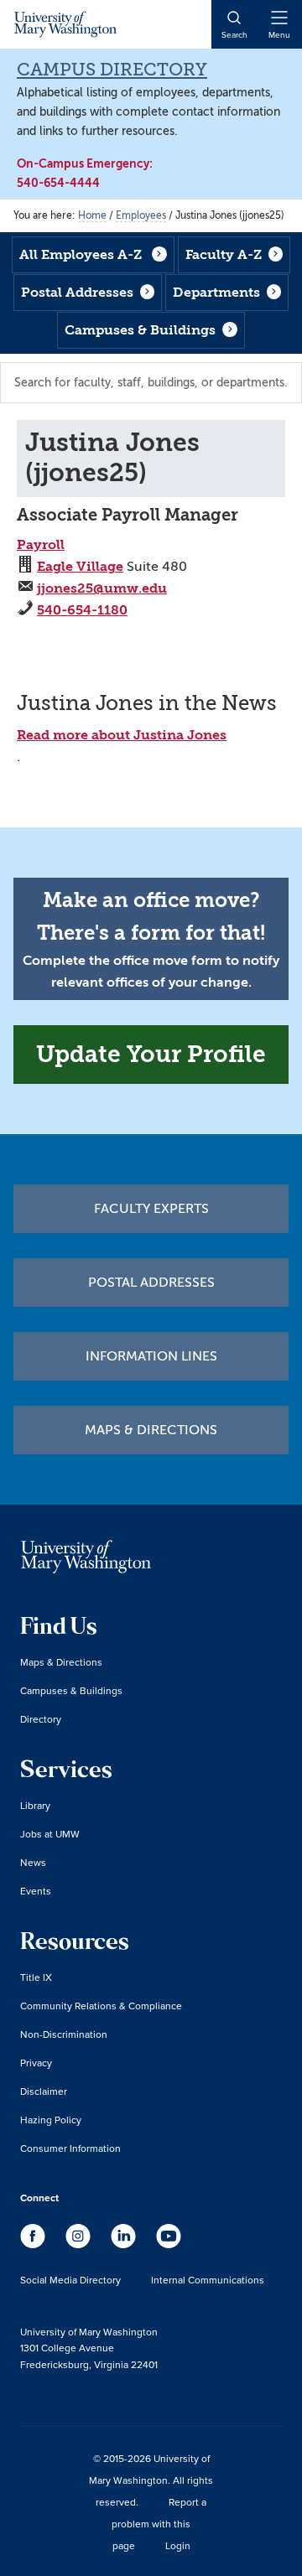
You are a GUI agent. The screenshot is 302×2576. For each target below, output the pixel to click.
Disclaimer (44, 2091)
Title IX (36, 1977)
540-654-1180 (82, 610)
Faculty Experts (151, 1209)
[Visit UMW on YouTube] (169, 2244)
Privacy (36, 2063)
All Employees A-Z (81, 254)
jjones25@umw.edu (102, 588)
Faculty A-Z (224, 254)
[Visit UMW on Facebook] (34, 2244)
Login (178, 2545)
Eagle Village (80, 566)
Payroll (41, 544)
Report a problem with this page (159, 2524)
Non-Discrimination (64, 2034)
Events (36, 1891)
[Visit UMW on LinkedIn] (125, 2244)
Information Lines (151, 1356)
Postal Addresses (77, 292)
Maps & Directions (151, 1430)
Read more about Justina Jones (122, 735)
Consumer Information (70, 2148)
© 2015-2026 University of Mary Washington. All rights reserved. (151, 2480)
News (33, 1862)
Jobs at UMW (50, 1834)
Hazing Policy (51, 2120)
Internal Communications (208, 2280)
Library (35, 1805)
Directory (41, 1719)
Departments (216, 292)
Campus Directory (112, 70)
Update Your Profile (151, 1054)
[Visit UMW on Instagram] (80, 2244)
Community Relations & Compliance (101, 2006)
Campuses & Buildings (140, 330)
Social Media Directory (70, 2280)
